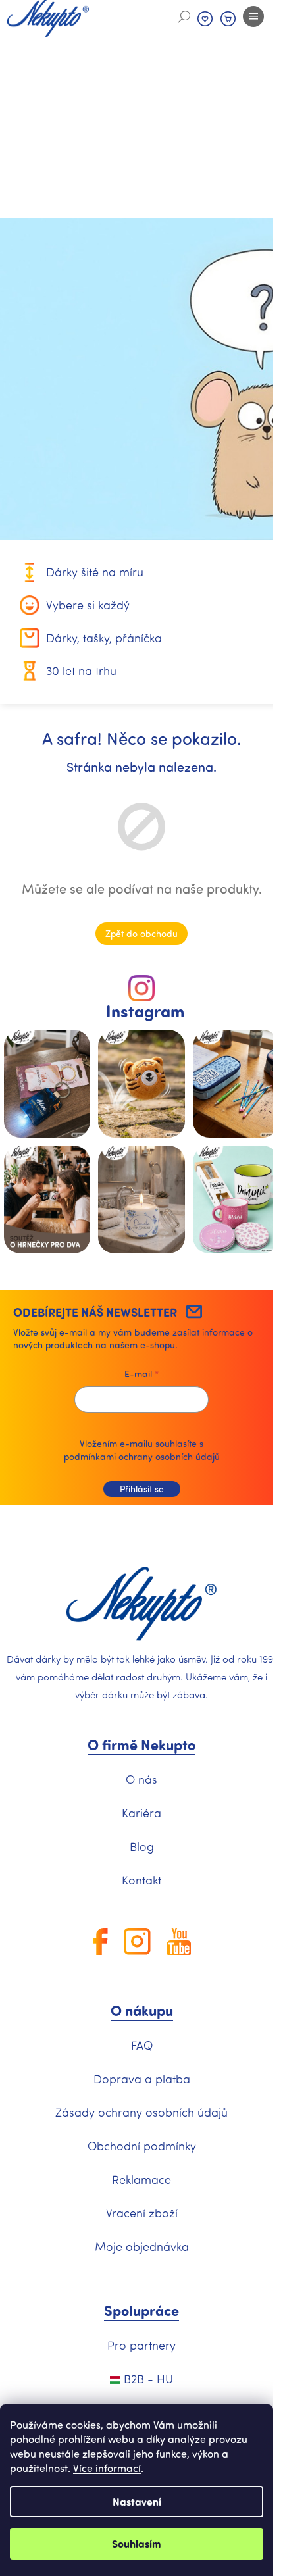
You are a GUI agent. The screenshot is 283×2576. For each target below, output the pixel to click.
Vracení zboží (142, 2213)
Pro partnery (141, 2345)
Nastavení (137, 2501)
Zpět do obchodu (141, 933)
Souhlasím (137, 2543)
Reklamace (141, 2179)
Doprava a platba (142, 2079)
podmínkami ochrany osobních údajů (142, 1456)
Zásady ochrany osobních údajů (141, 2112)
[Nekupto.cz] (141, 1604)
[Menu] (253, 16)
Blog (142, 1846)
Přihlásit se (142, 1489)
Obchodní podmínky (142, 2146)
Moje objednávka (142, 2246)
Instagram (145, 1011)
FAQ (142, 2045)
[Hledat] (184, 16)
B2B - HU (147, 2379)
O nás (141, 1779)
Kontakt (141, 1880)
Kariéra (141, 1813)
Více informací (107, 2468)
